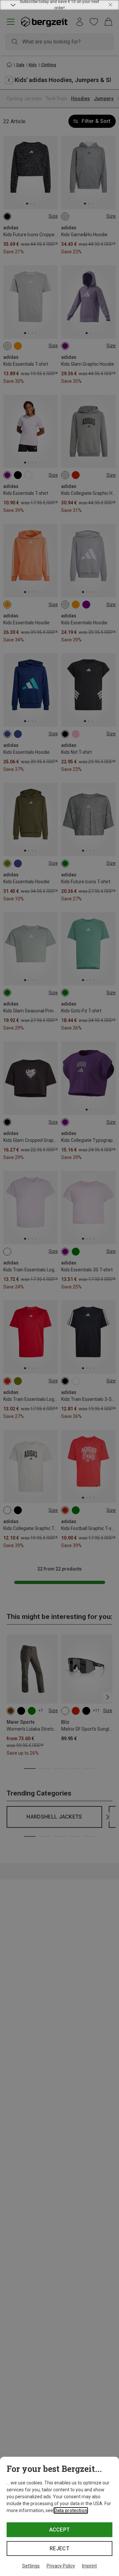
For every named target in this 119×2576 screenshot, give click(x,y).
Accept (60, 2530)
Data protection (71, 2510)
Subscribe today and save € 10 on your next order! (59, 5)
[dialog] (59, 2516)
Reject (59, 2548)
